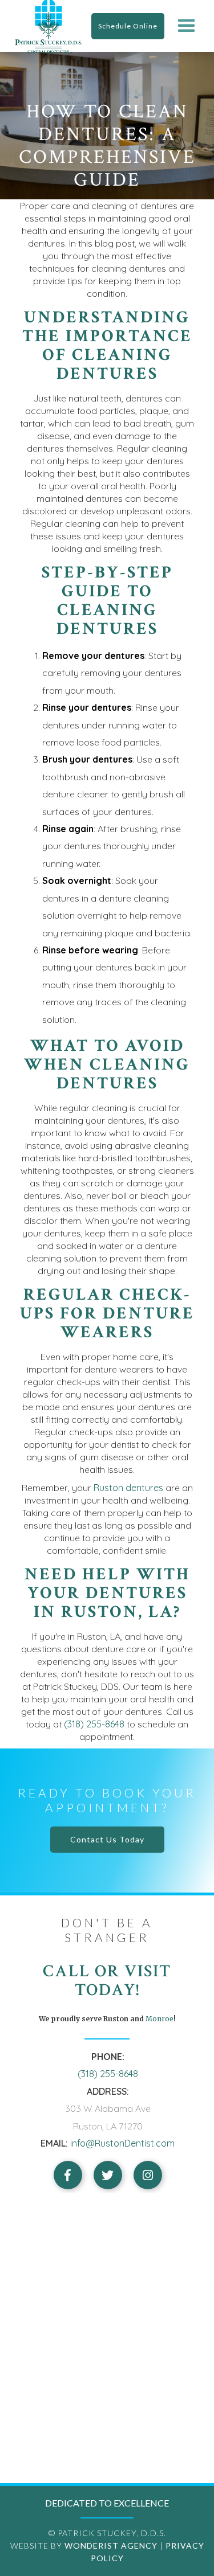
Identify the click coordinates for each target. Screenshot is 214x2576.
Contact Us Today (107, 1839)
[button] (186, 26)
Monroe (159, 2019)
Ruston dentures (128, 1488)
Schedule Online (128, 26)
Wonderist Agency (111, 2546)
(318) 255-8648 (94, 1724)
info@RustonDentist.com (122, 2143)
